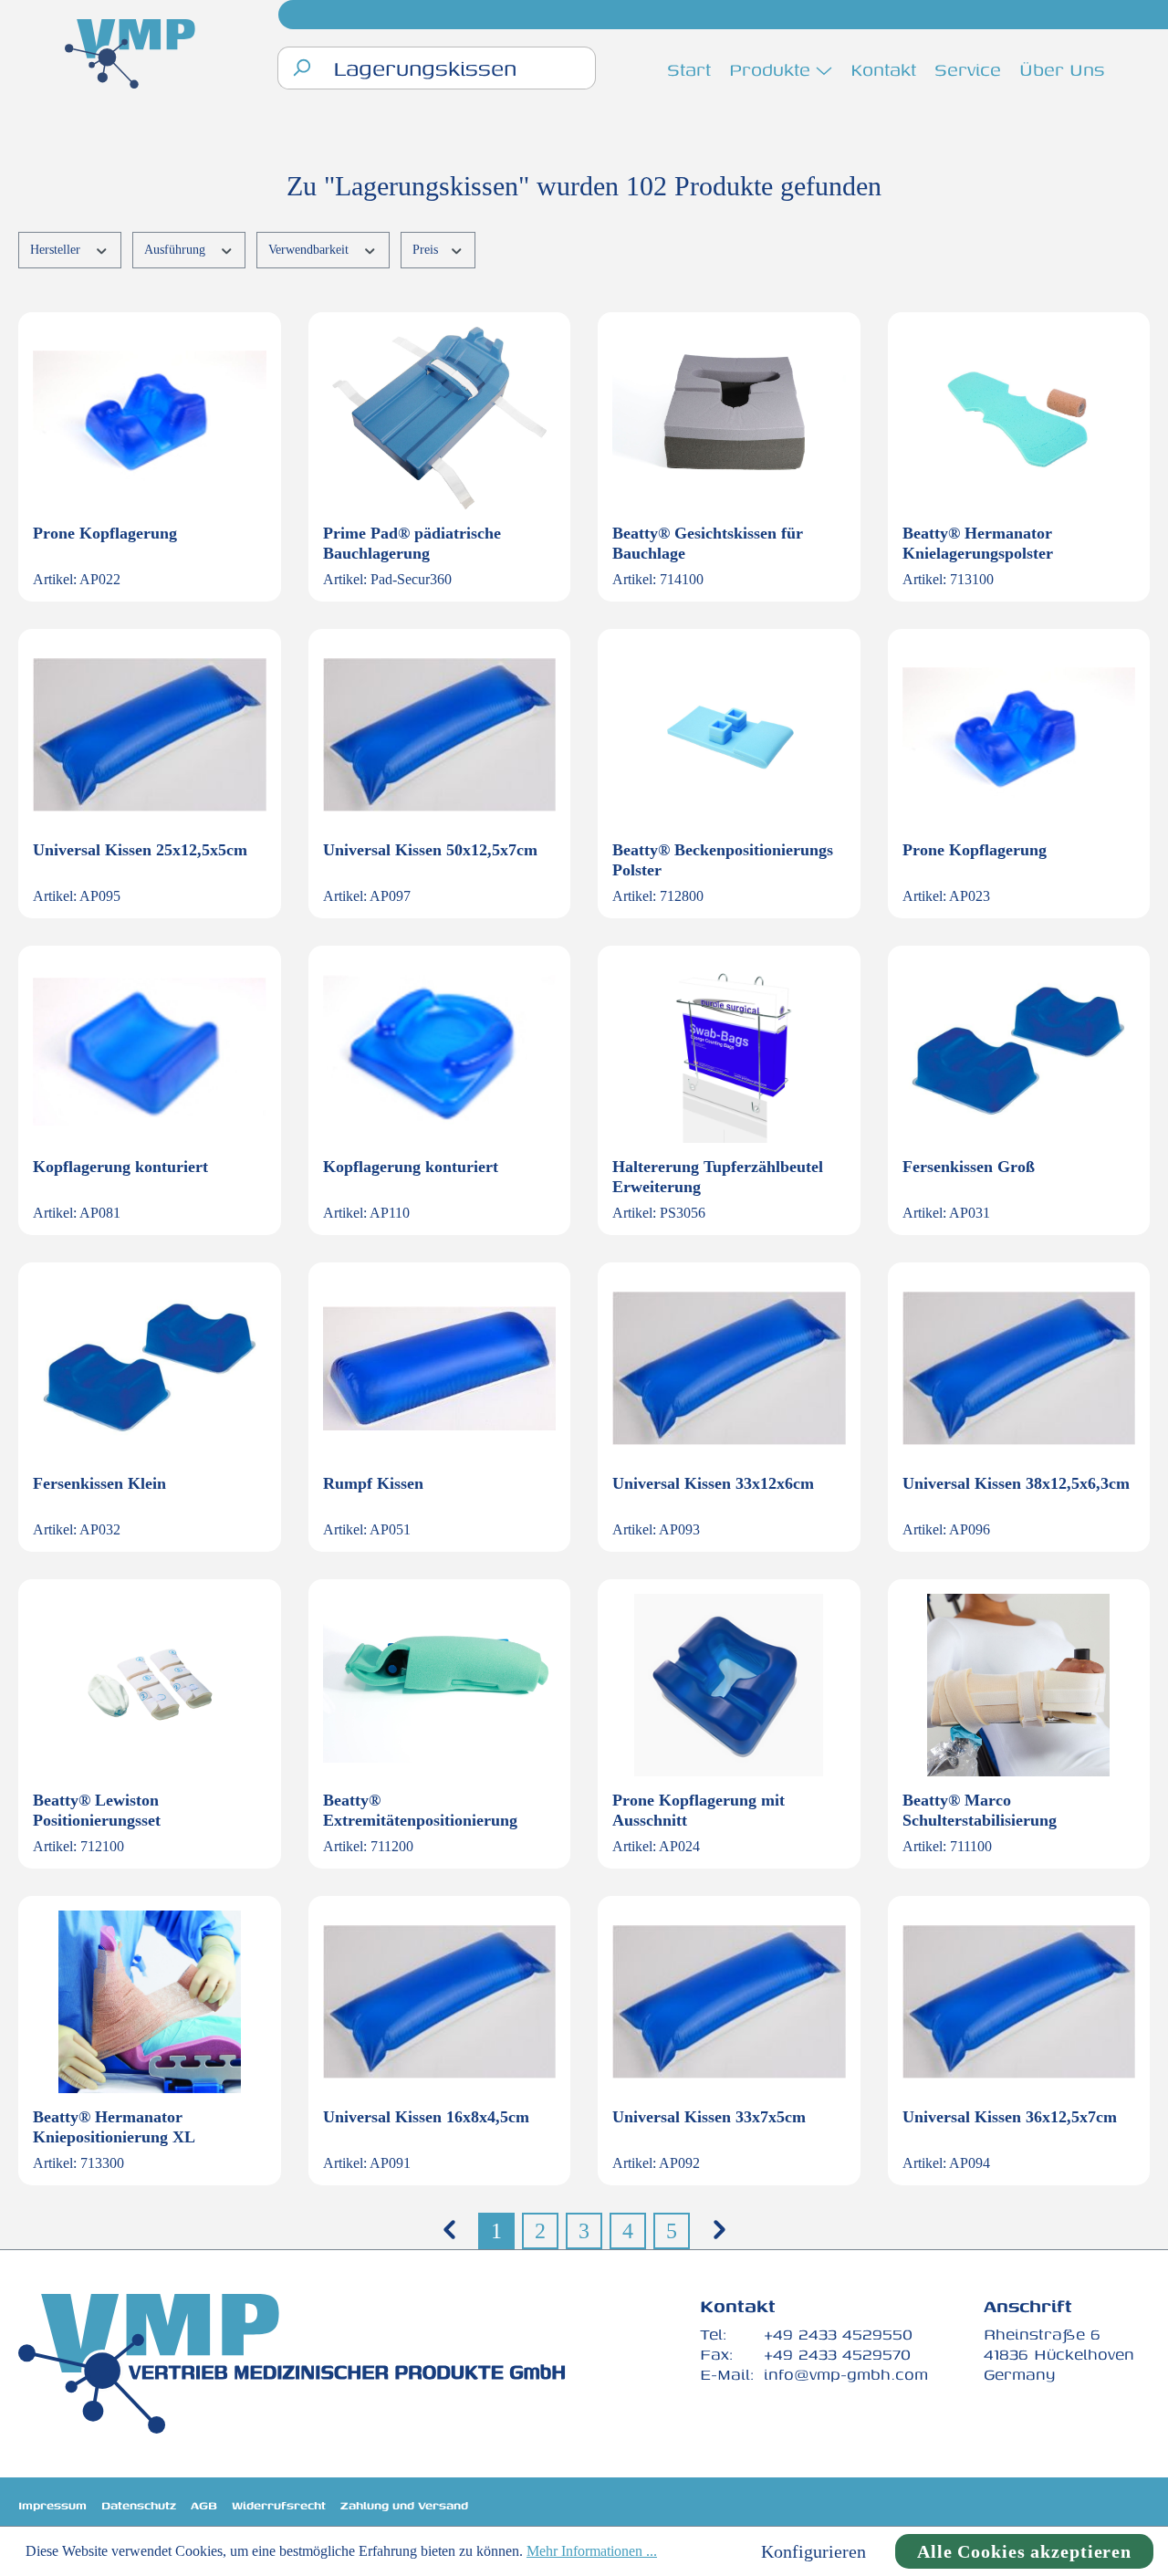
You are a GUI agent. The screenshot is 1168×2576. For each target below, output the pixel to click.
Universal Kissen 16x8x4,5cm (426, 2117)
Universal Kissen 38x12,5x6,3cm (1016, 1483)
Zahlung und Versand (404, 2505)
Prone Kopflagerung (105, 533)
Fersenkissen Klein (99, 1483)
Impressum (52, 2505)
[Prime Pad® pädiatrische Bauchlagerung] (440, 418)
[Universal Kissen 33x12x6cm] (729, 1368)
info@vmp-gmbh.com (846, 2374)
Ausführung (177, 250)
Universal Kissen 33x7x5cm (709, 2117)
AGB (204, 2505)
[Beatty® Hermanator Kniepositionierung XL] (150, 2002)
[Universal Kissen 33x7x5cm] (729, 2002)
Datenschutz (139, 2505)
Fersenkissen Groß (969, 1167)
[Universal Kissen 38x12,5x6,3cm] (1019, 1368)
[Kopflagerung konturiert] (150, 1052)
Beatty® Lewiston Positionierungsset (97, 1810)
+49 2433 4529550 (838, 2334)
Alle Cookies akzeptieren (1024, 2551)
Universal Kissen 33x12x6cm (713, 1483)
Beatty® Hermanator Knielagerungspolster (978, 543)
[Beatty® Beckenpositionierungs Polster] (729, 735)
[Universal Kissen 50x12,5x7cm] (440, 735)
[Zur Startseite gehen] (130, 56)
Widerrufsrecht (279, 2505)
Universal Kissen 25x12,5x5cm (140, 850)
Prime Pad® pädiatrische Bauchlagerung (412, 543)
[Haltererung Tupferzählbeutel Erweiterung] (729, 1052)
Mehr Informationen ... (592, 2551)
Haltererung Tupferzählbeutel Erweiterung (718, 1177)
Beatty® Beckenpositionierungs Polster (723, 860)
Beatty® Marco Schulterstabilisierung (980, 1810)
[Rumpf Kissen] (440, 1368)
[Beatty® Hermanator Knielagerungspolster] (1019, 418)
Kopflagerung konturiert (120, 1167)
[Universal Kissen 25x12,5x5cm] (150, 735)
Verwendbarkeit (310, 250)
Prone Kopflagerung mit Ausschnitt (699, 1810)
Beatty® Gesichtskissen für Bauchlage (708, 543)
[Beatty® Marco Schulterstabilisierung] (1019, 1685)
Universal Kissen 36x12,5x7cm (1010, 2117)
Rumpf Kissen (373, 1483)
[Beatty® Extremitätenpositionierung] (440, 1685)
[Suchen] (301, 68)
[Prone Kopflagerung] (150, 418)
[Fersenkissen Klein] (150, 1368)
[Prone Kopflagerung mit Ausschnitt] (729, 1685)
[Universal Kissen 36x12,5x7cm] (1019, 2002)
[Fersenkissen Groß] (1019, 1052)
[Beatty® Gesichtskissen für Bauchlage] (729, 418)
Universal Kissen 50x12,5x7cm (430, 850)
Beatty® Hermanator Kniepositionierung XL (114, 2127)
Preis (427, 250)
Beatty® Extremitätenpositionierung (420, 1810)
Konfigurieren (813, 2551)
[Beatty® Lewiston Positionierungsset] (150, 1685)
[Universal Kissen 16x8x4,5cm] (440, 2002)
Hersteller (57, 250)
